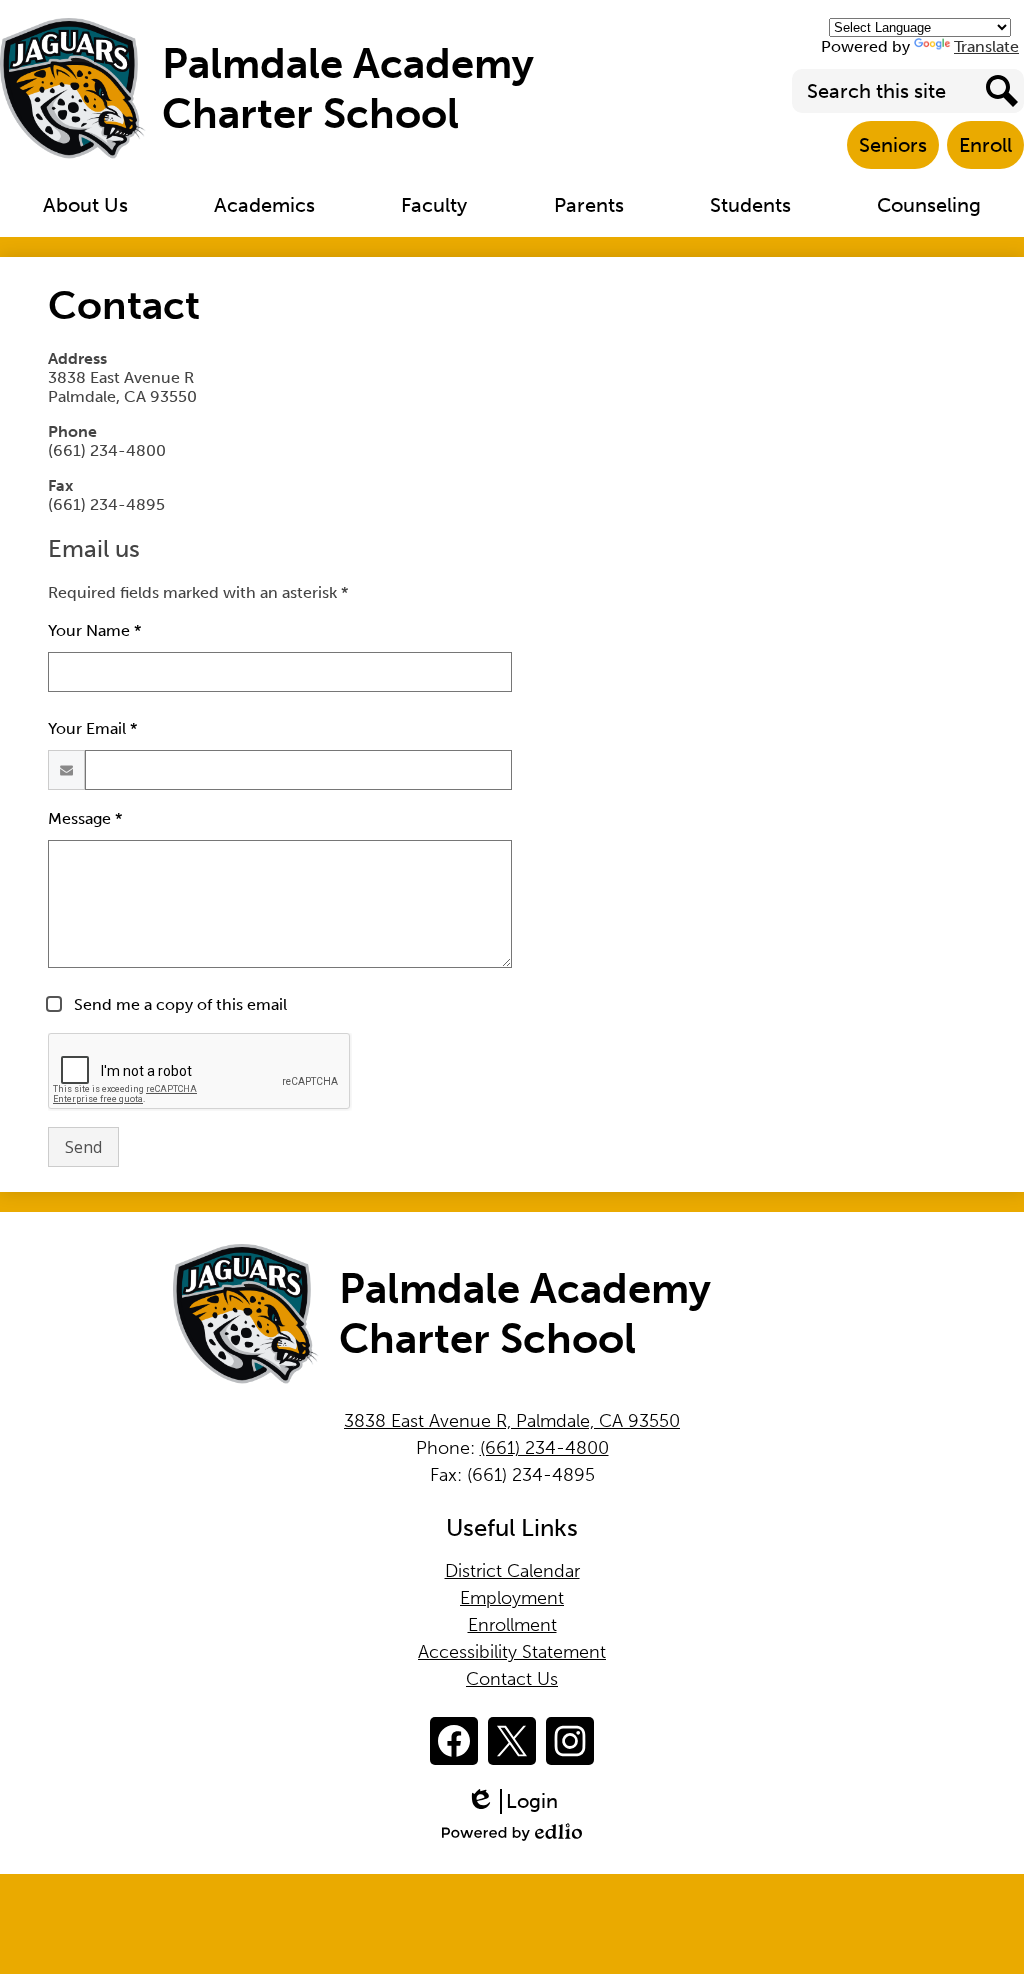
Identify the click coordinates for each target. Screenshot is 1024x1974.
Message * (85, 818)
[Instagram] (570, 1741)
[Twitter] (512, 1741)
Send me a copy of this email (178, 1004)
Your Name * (94, 630)
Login (519, 1801)
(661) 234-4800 (544, 1448)
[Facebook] (454, 1741)
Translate (986, 46)
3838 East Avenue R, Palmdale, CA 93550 (512, 1421)
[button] (85, 205)
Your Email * (92, 728)
